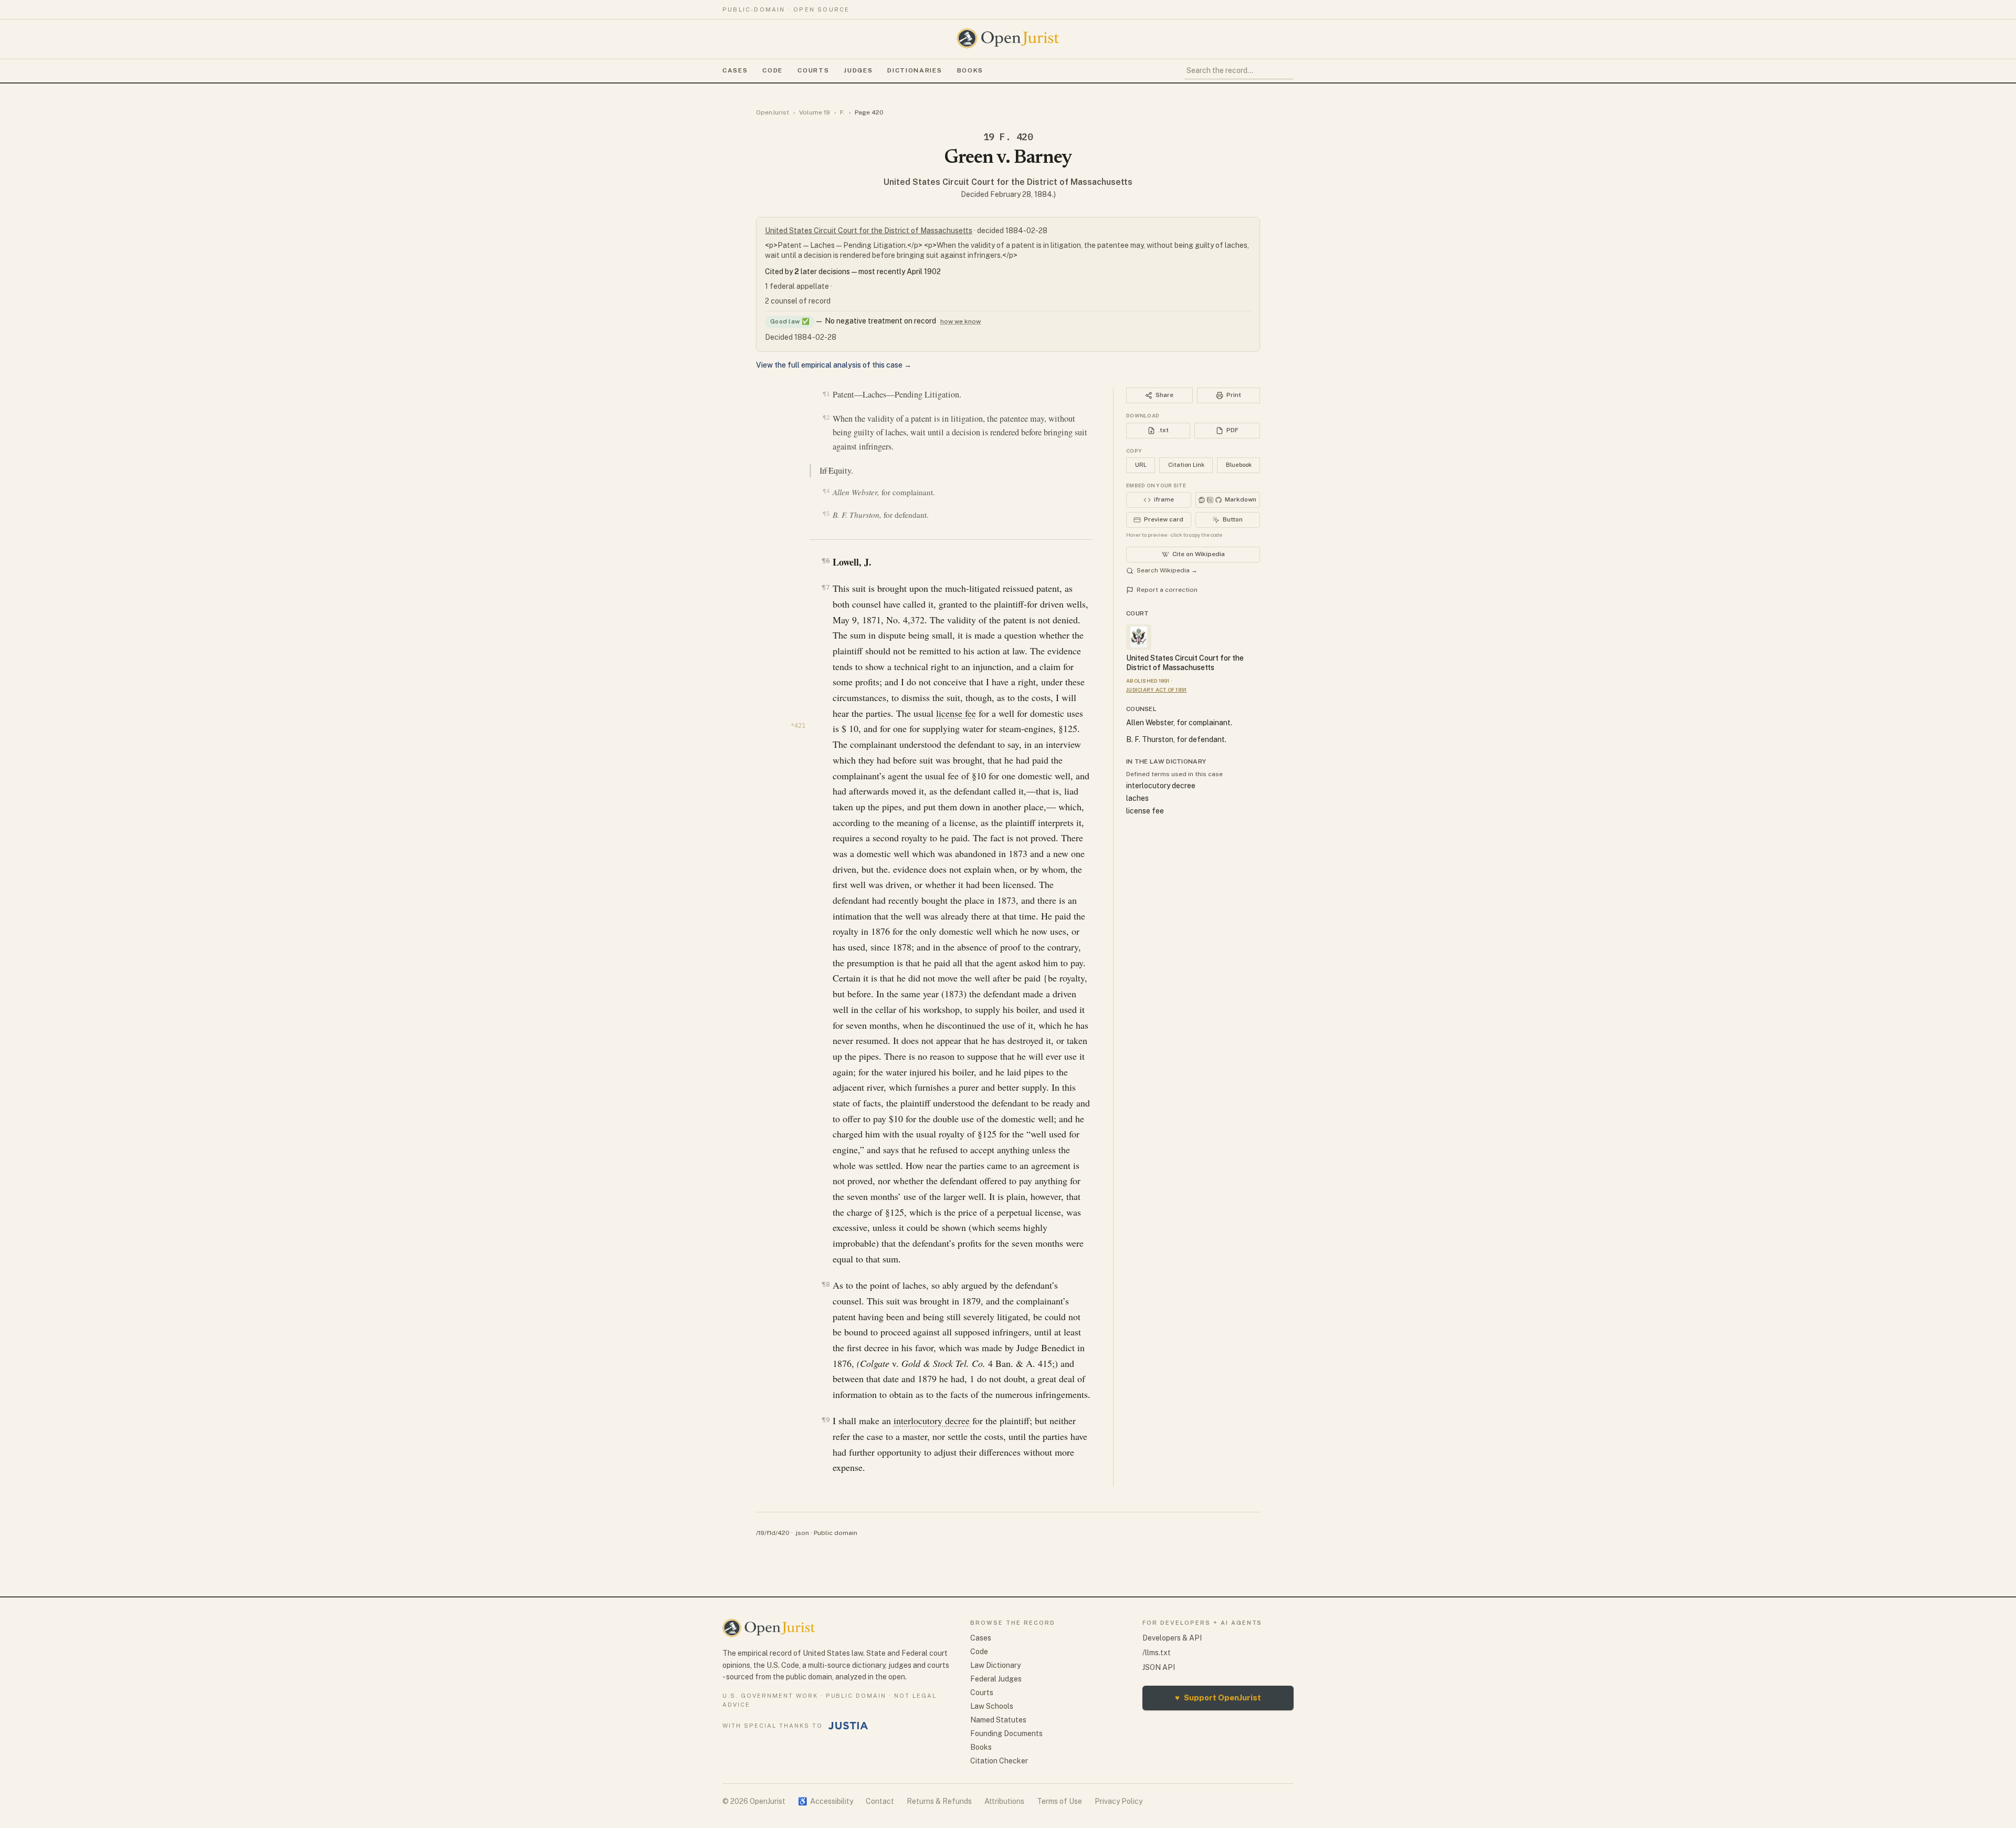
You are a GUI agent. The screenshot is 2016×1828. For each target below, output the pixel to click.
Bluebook (1239, 465)
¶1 (826, 394)
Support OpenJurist (1218, 1698)
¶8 (826, 1284)
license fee (956, 713)
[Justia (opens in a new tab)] (848, 1726)
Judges (858, 70)
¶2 (826, 417)
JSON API (1159, 1667)
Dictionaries (915, 70)
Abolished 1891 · (1149, 681)
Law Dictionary (995, 1665)
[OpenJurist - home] (1008, 38)
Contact (880, 1801)
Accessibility (826, 1801)
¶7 (826, 587)
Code (773, 70)
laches (1137, 798)
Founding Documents (1006, 1733)
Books (970, 70)
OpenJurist (773, 112)
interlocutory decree (932, 1420)
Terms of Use (1059, 1801)
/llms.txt (1157, 1653)
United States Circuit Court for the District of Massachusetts (1008, 182)
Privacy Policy (1119, 1801)
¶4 (826, 491)
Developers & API (1172, 1638)
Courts (813, 70)
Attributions (1004, 1801)
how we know (960, 321)
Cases (735, 70)
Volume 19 (815, 112)
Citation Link (1186, 465)
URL (1141, 465)
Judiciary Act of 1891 (1156, 690)
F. (842, 112)
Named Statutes (998, 1720)
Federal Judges (996, 1679)
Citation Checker (999, 1761)
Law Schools (992, 1706)
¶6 (826, 561)
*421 (798, 726)
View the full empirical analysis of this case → (834, 365)
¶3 (828, 469)
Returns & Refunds (939, 1801)
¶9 (826, 1420)
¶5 (826, 514)
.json (802, 1533)
